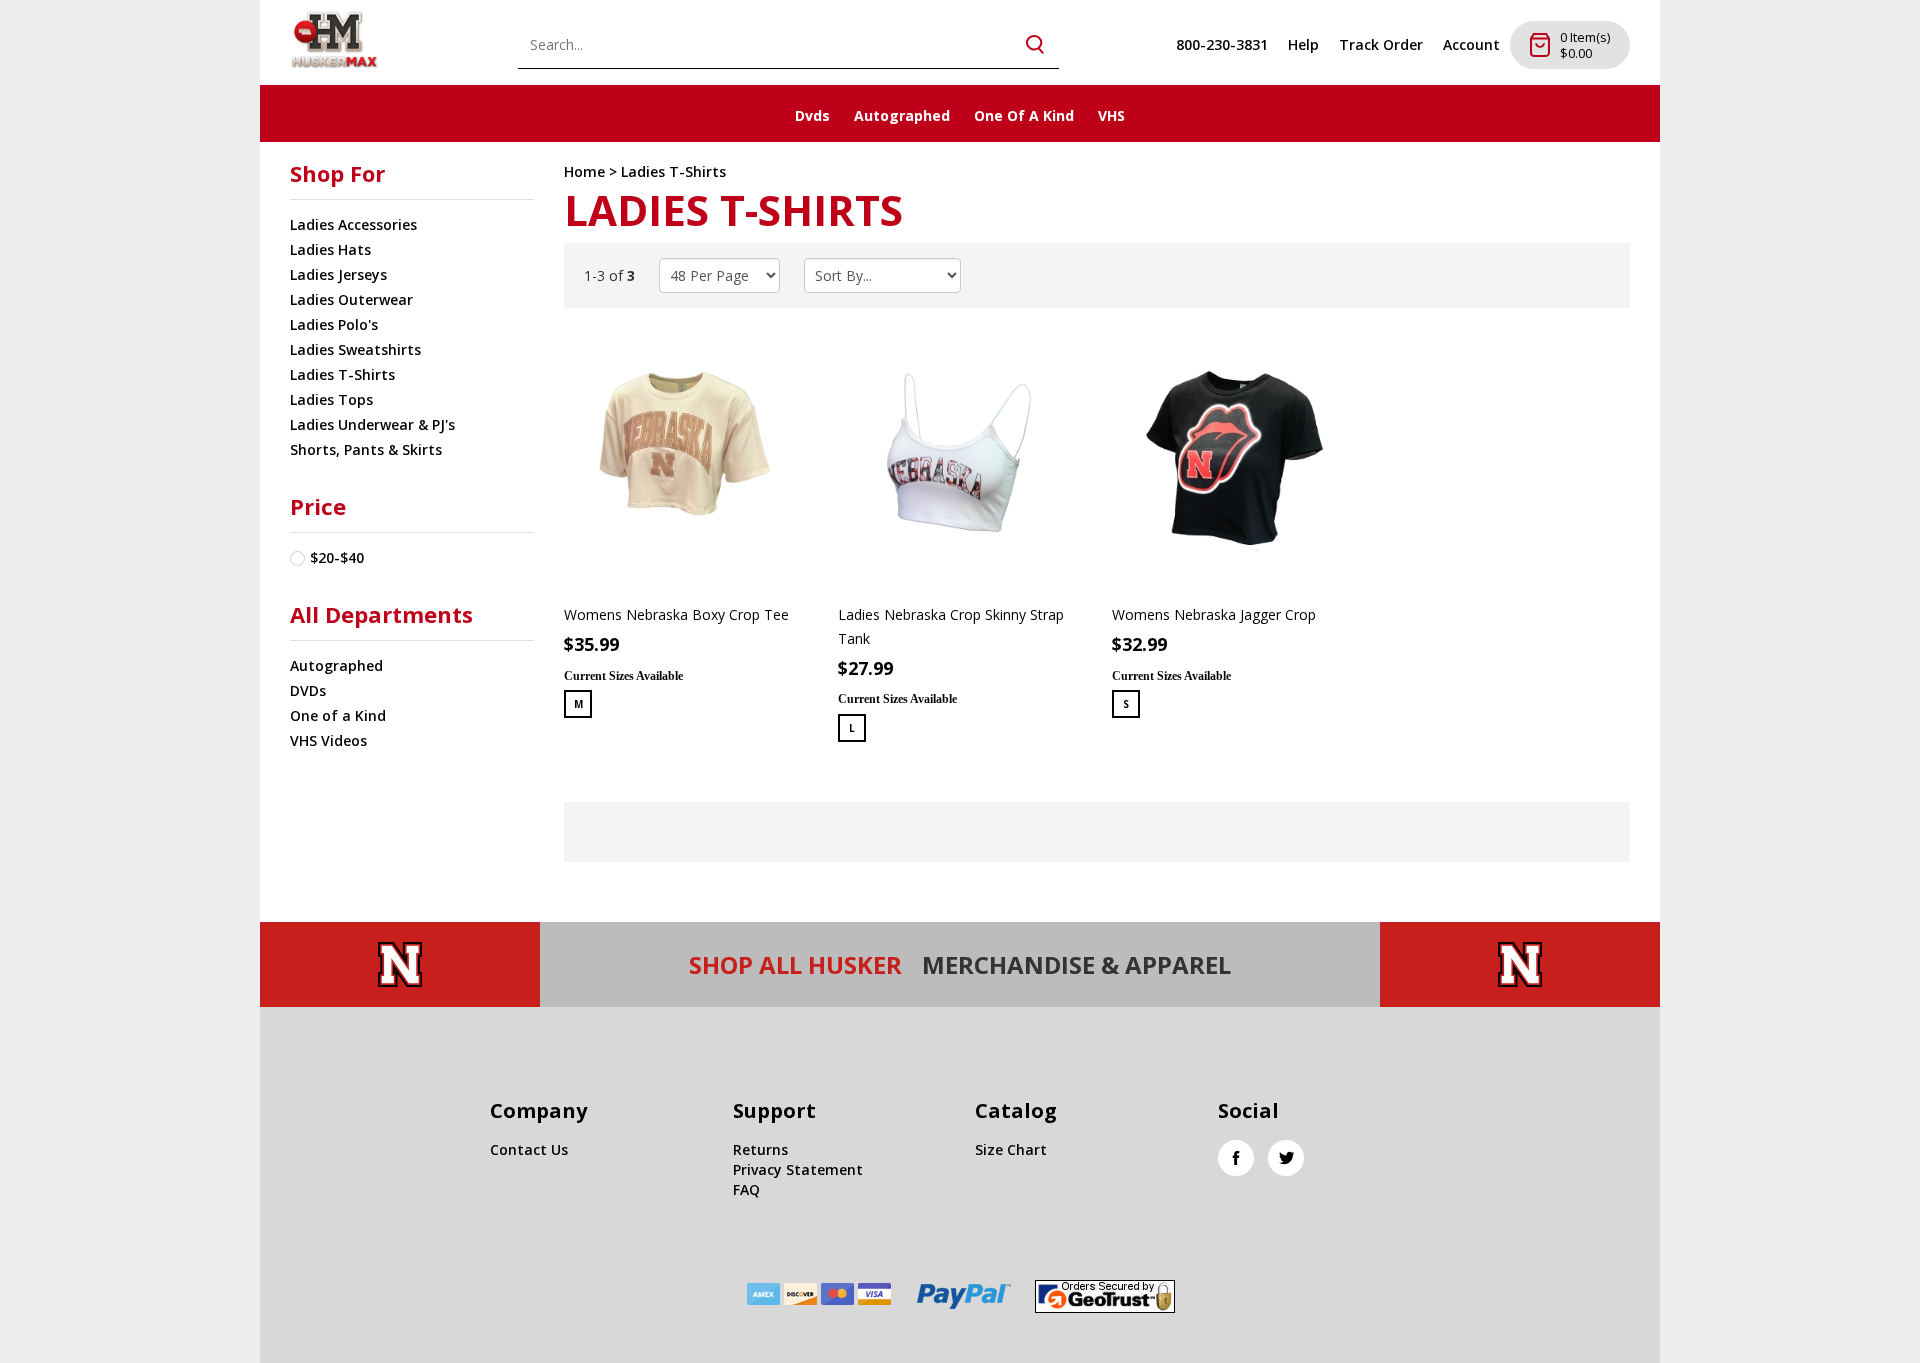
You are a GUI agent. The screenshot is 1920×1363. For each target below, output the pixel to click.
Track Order (1381, 44)
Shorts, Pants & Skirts (366, 449)
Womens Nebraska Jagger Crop (1214, 614)
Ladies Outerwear (351, 299)
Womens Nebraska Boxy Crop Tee (676, 614)
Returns (760, 1149)
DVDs (308, 690)
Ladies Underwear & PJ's (372, 424)
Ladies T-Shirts (342, 374)
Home (584, 171)
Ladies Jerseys (338, 274)
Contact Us (529, 1149)
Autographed (902, 115)
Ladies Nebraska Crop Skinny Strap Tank (951, 626)
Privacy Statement (798, 1169)
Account (1471, 44)
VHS (1111, 115)
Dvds (812, 115)
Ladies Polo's (334, 324)
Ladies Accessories (353, 224)
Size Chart (1011, 1149)
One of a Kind (338, 715)
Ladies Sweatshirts (355, 349)
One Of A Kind (1024, 115)
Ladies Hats (330, 249)
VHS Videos (328, 740)
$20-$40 (337, 557)
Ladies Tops (331, 399)
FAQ (746, 1189)
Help (1303, 44)
